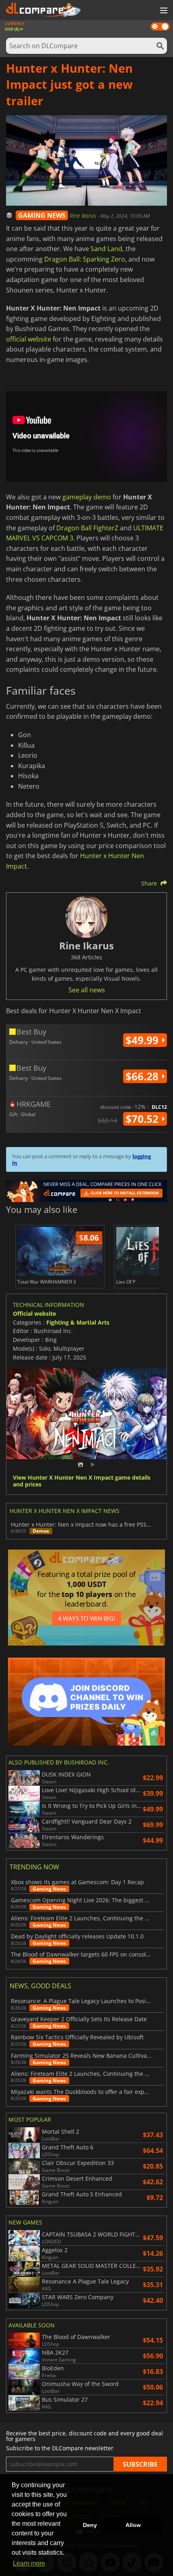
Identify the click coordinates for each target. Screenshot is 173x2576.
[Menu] (163, 11)
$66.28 (143, 1076)
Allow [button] (133, 2525)
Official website (34, 1314)
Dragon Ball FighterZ (87, 528)
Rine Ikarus (84, 216)
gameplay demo (87, 497)
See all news (87, 990)
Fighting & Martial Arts (78, 1322)
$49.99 (143, 1040)
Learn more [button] (29, 2563)
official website (29, 339)
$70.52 (143, 1119)
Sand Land (106, 249)
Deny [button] (90, 2525)
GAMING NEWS (42, 215)
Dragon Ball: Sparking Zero (85, 259)
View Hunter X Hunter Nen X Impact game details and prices (82, 1481)
